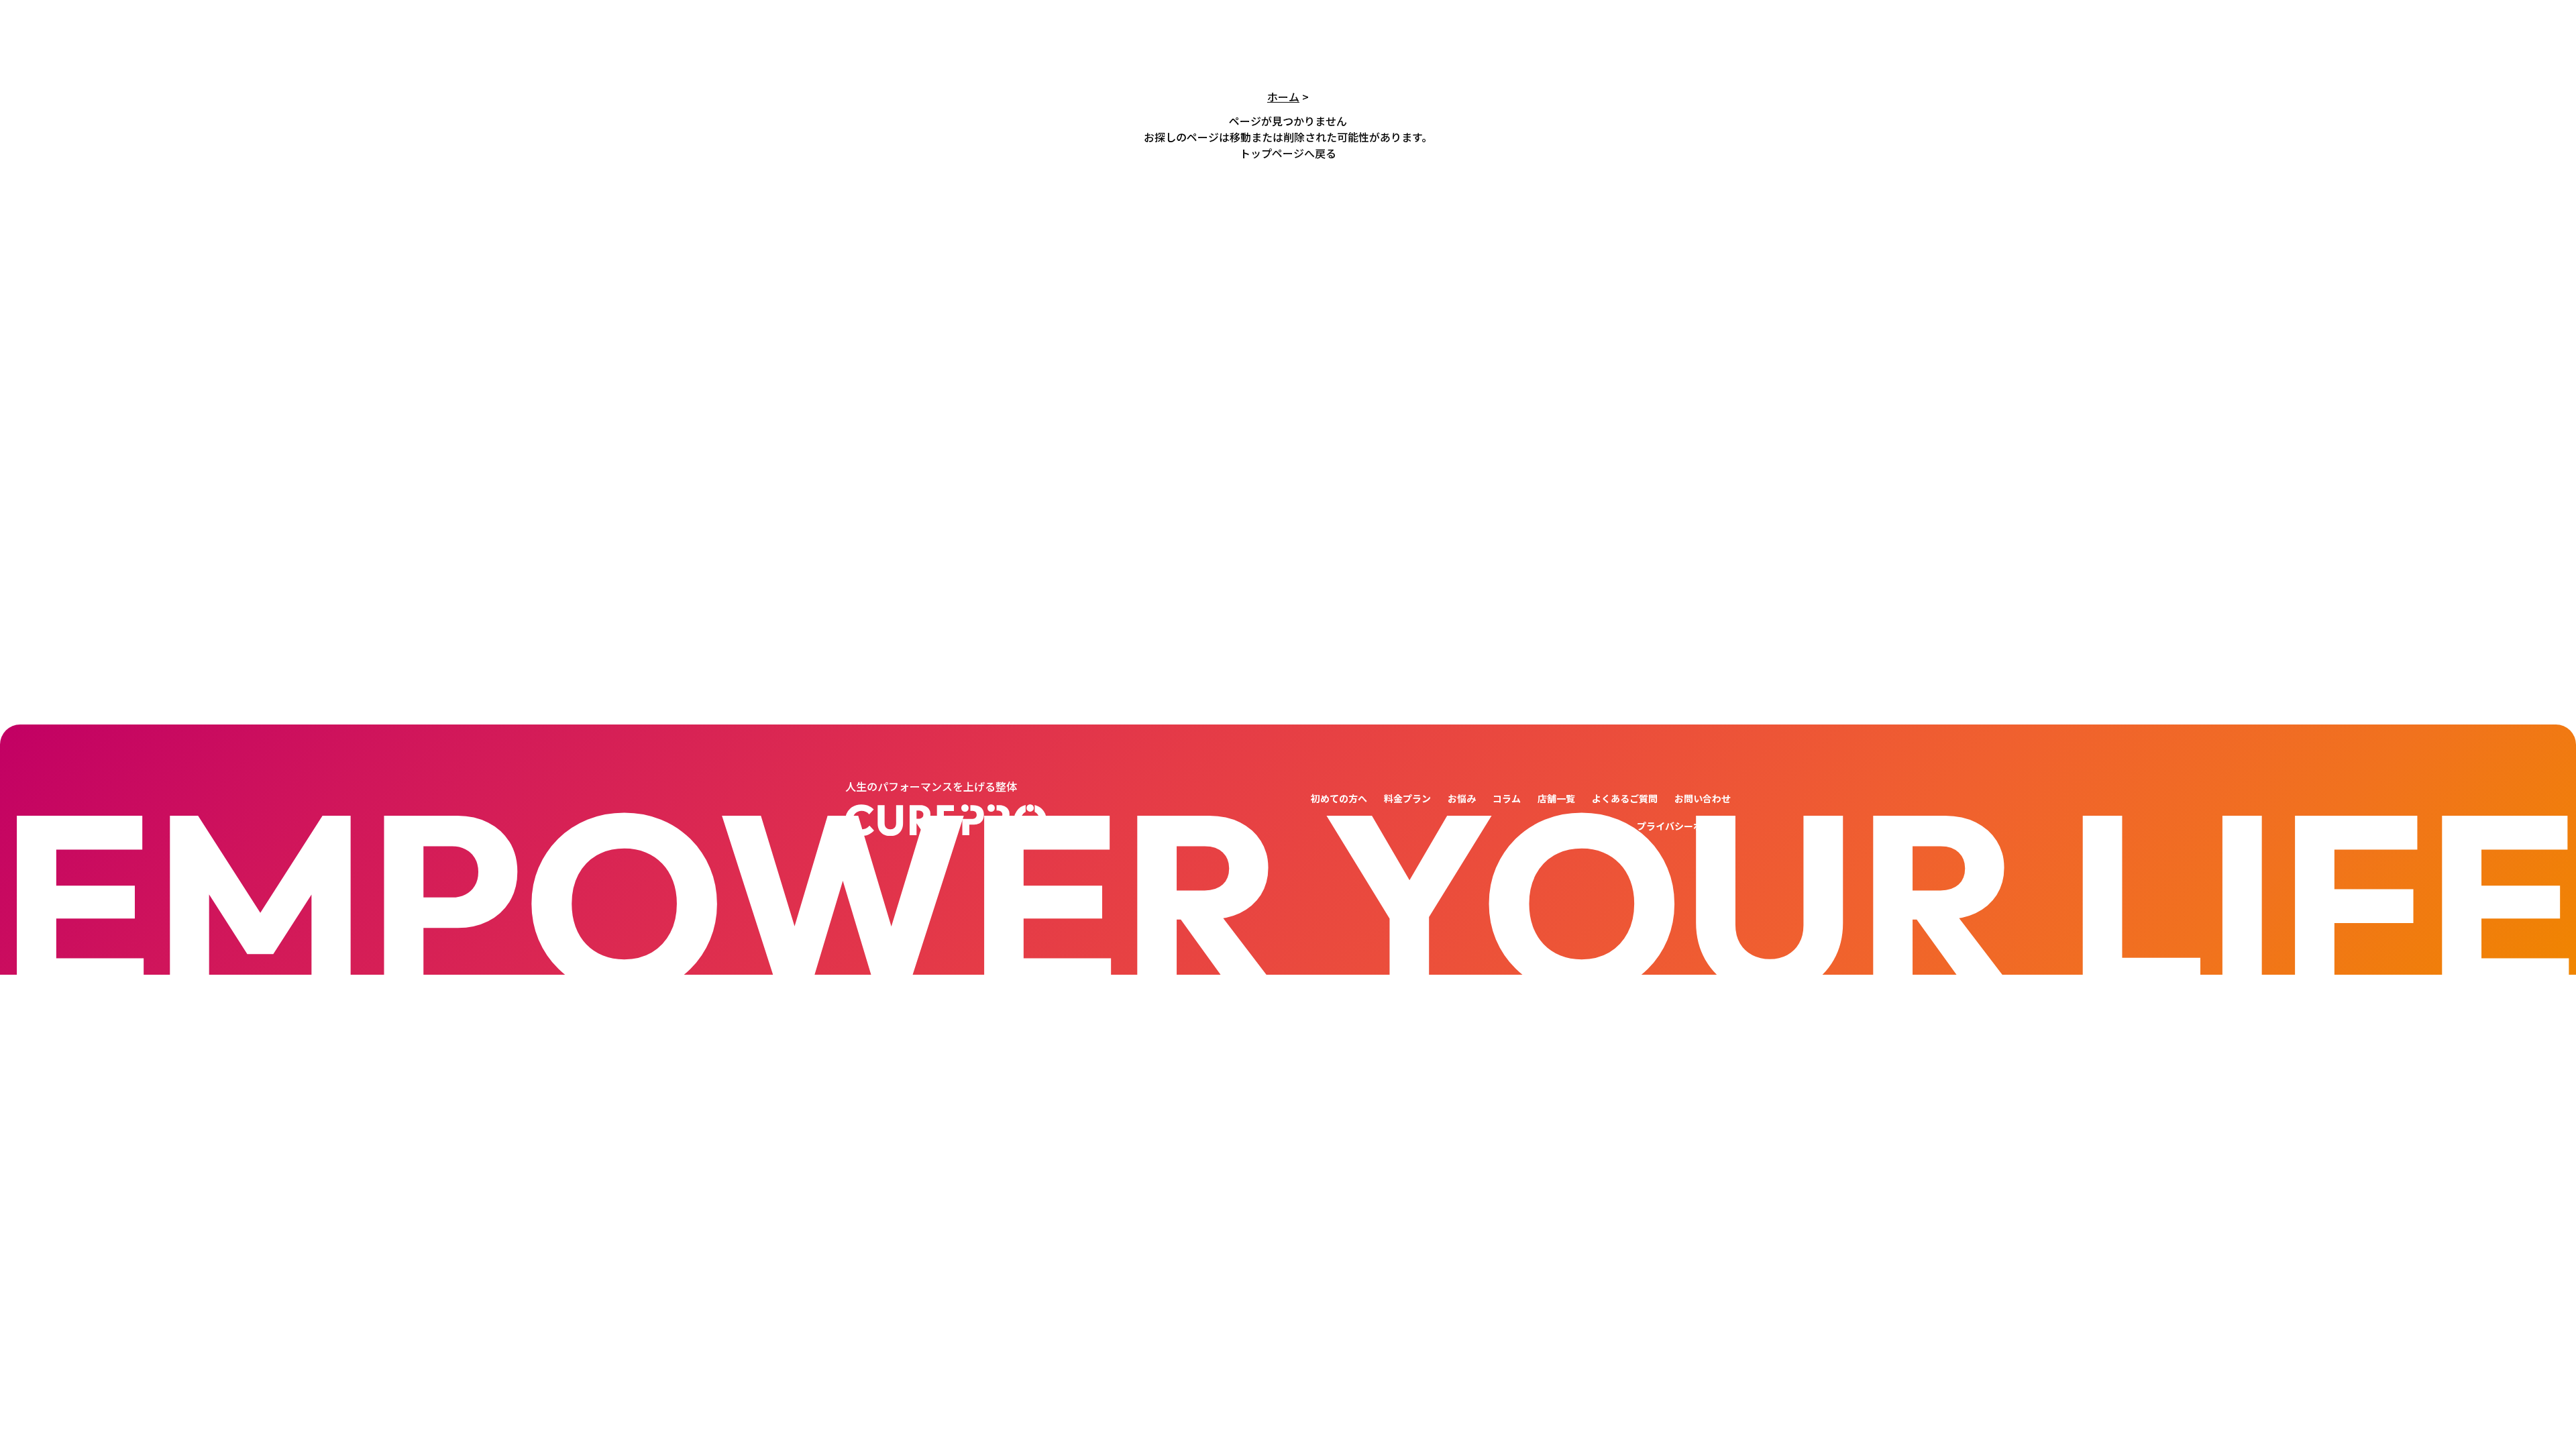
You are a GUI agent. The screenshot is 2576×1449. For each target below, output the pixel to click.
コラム (1507, 798)
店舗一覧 (1556, 798)
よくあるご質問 (1625, 798)
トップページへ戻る (1288, 153)
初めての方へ (1339, 798)
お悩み (1462, 798)
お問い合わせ (1703, 798)
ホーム (1283, 97)
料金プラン (1407, 798)
